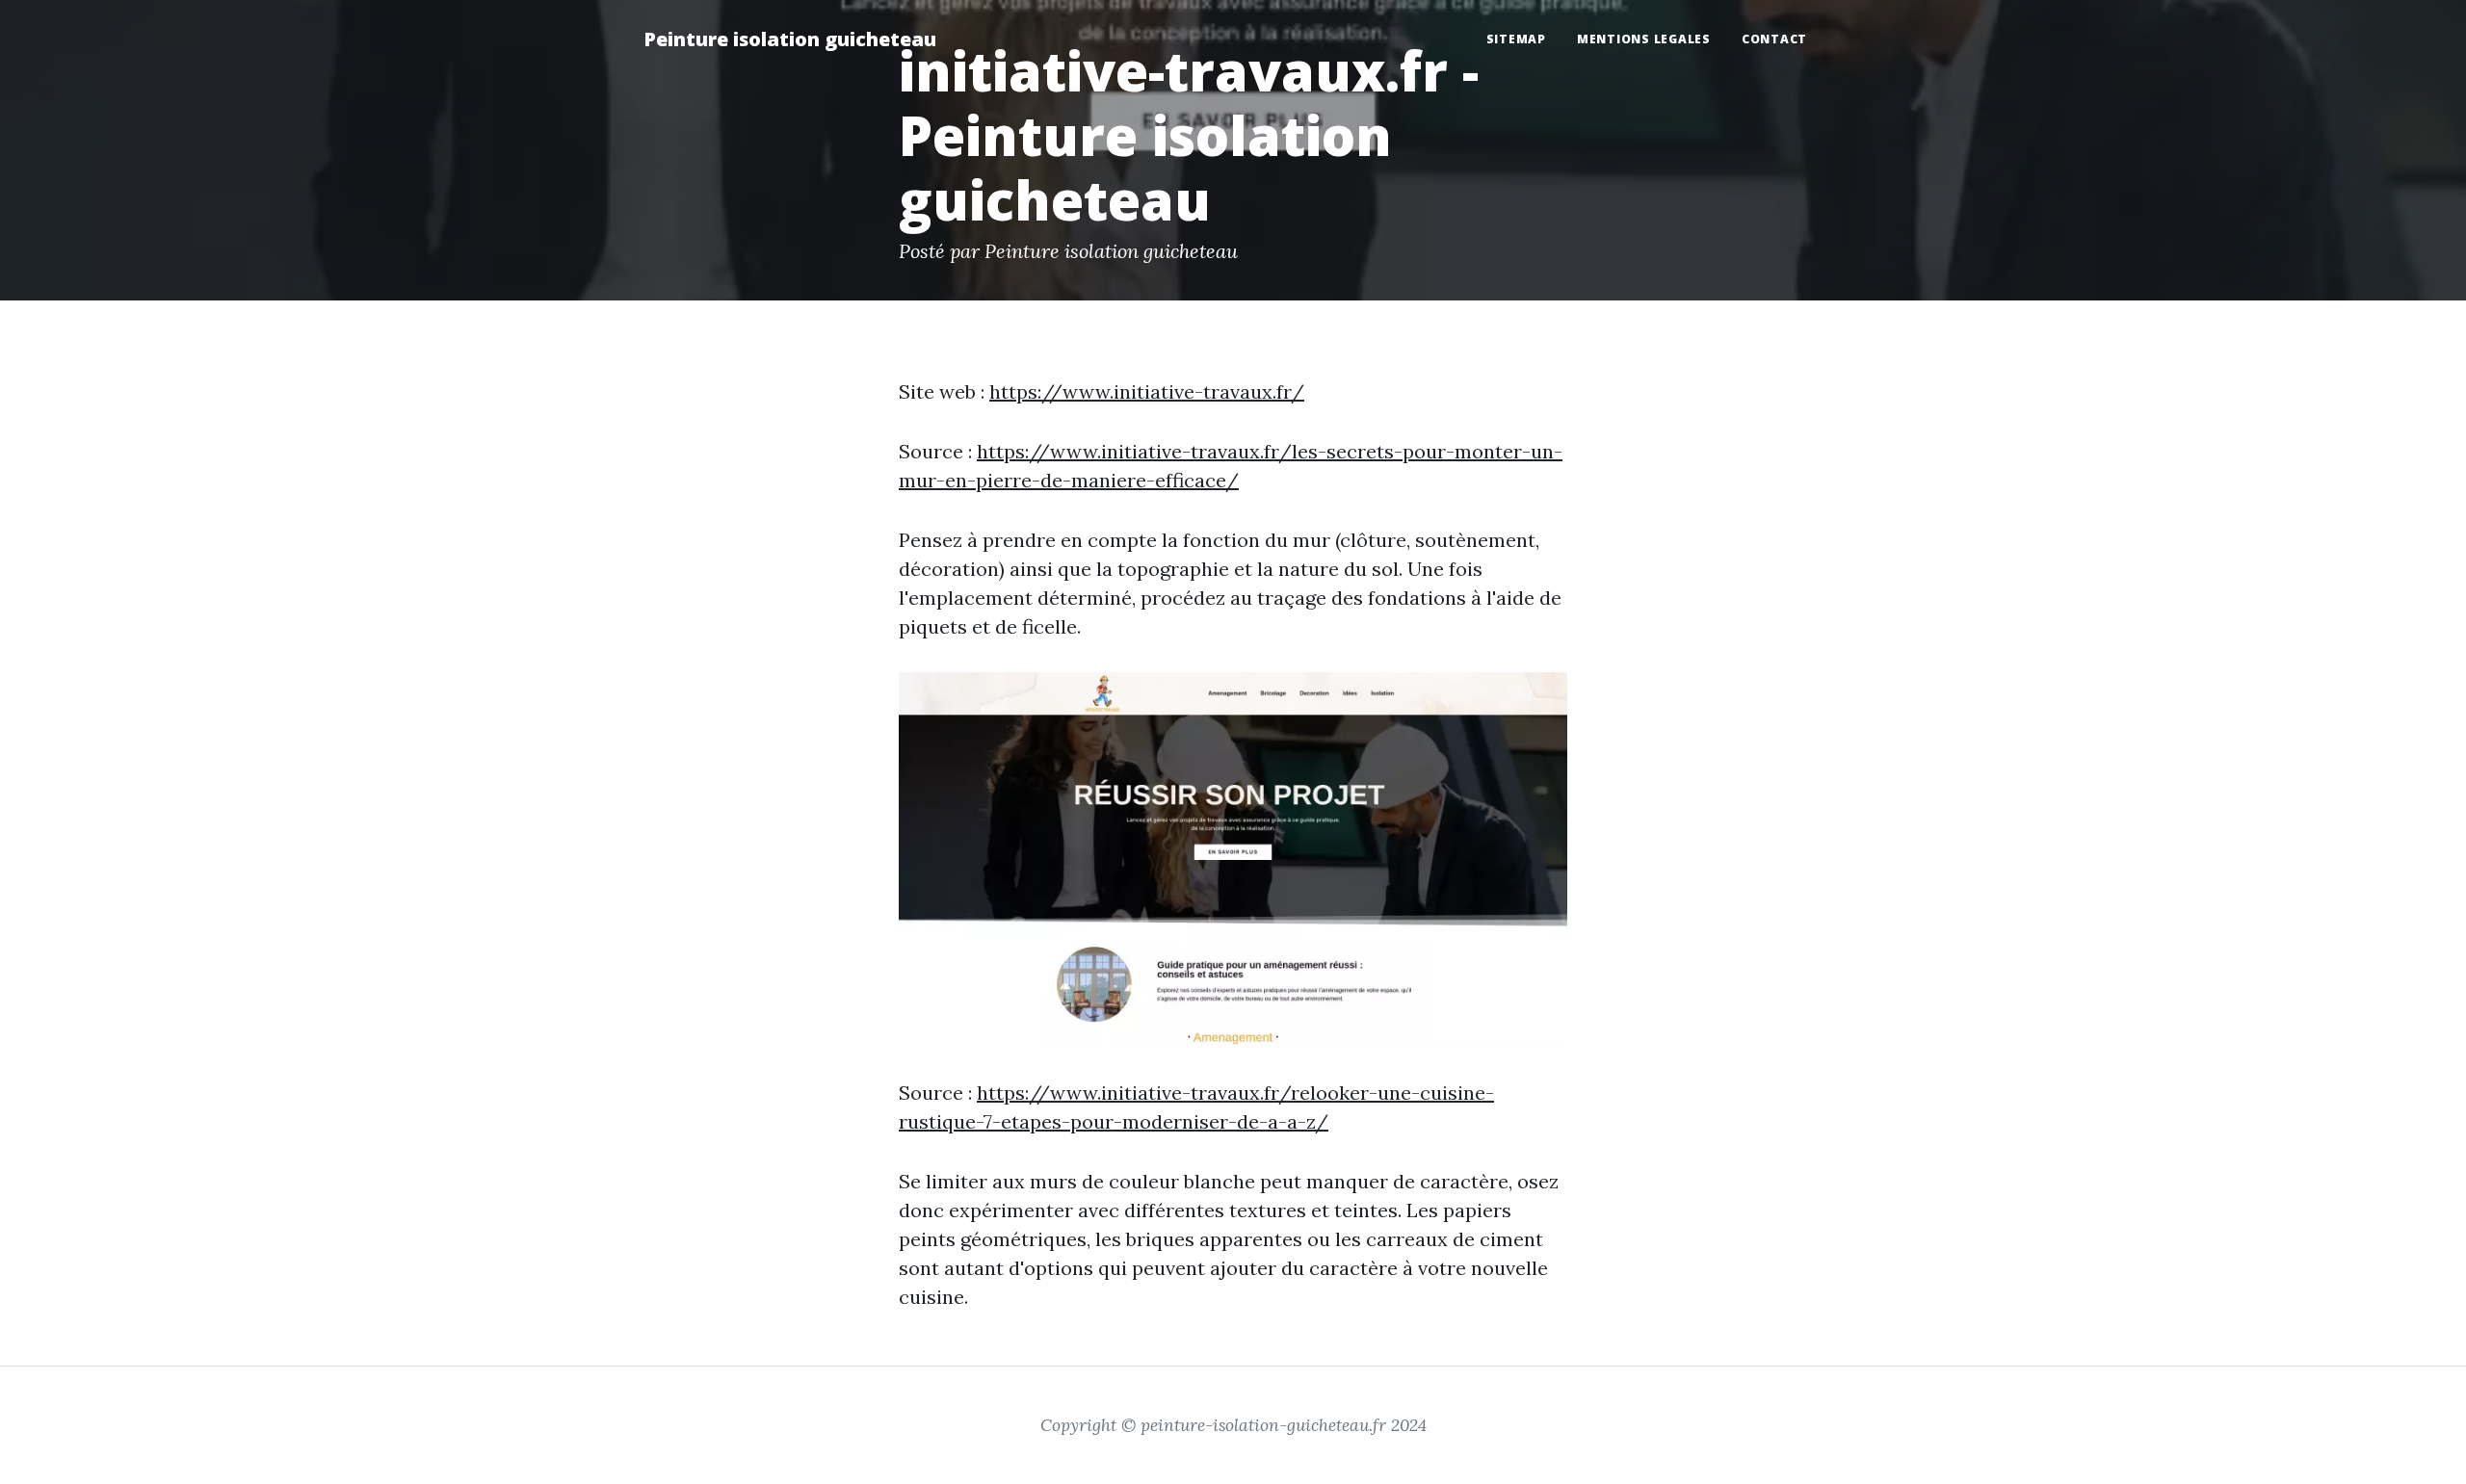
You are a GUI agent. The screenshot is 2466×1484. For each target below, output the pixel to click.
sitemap (1516, 39)
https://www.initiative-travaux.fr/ (1147, 391)
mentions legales (1644, 39)
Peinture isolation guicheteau (790, 39)
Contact (1774, 39)
